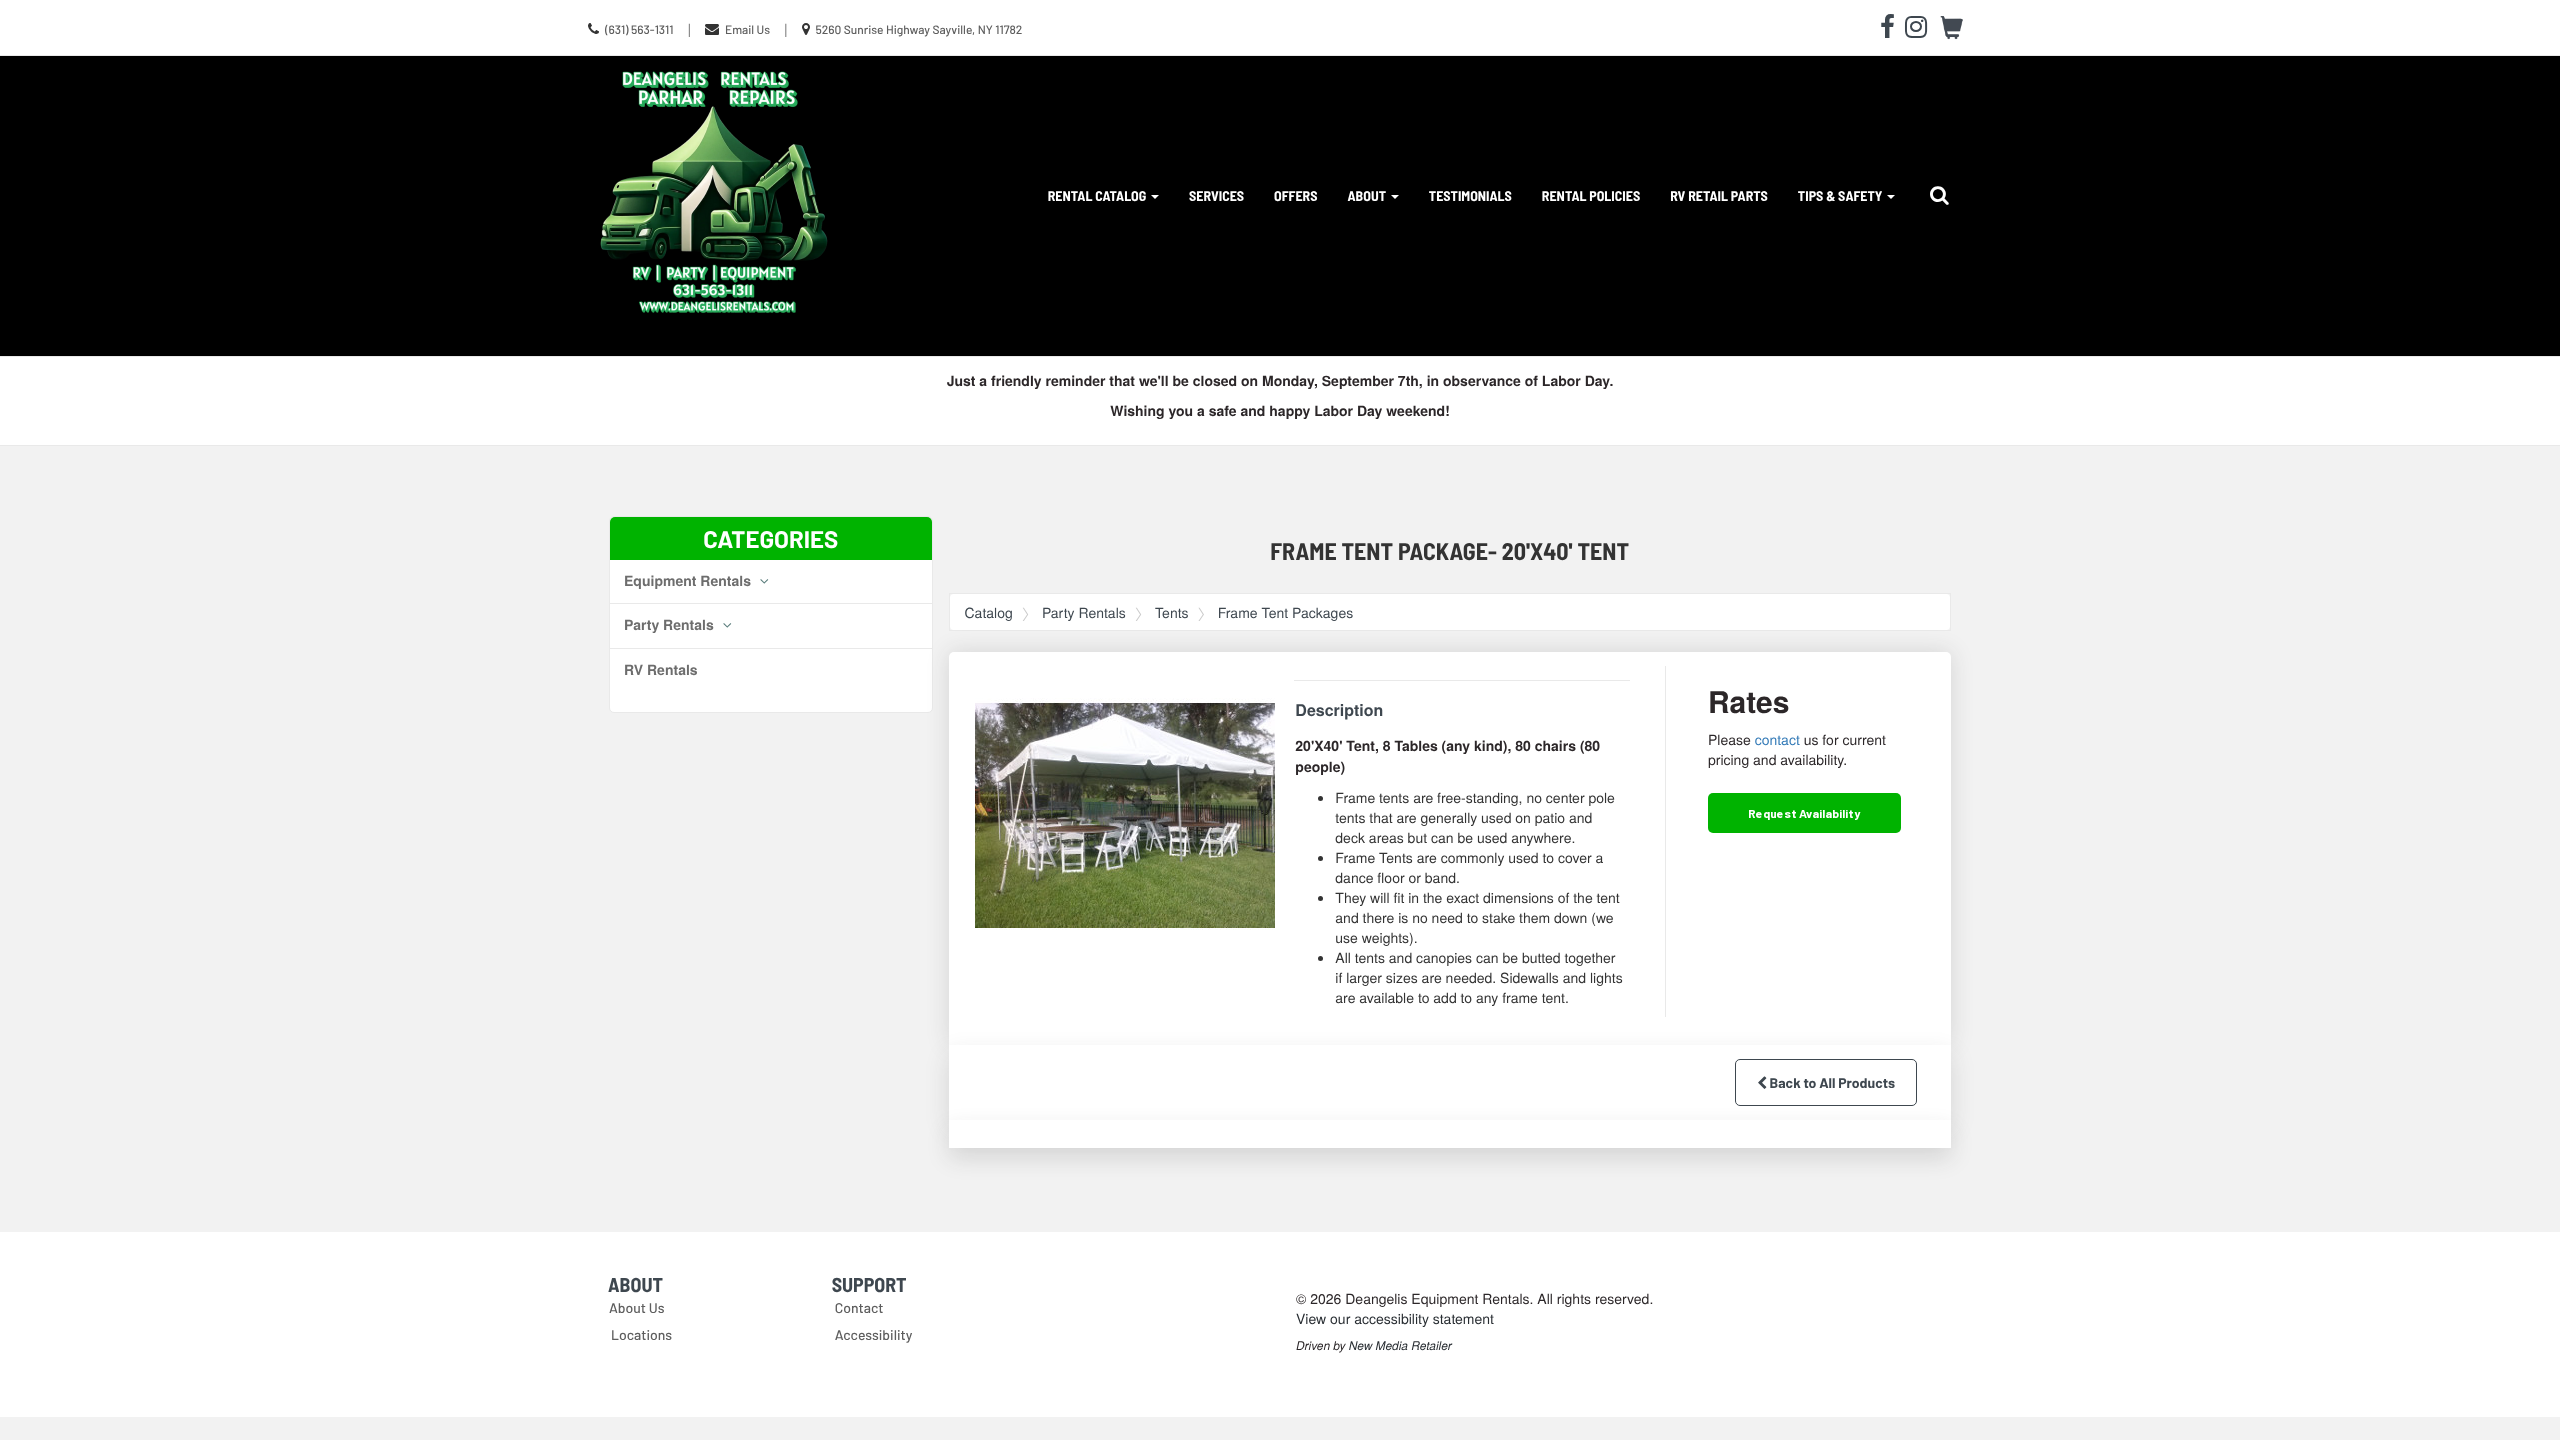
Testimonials (1470, 195)
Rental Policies (1591, 195)
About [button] (1368, 195)
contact (1777, 739)
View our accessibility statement (1395, 1318)
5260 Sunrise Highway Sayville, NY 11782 (918, 30)
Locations (641, 1334)
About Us (637, 1307)
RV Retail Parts (1719, 195)
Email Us (747, 30)
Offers (1295, 195)
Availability (1804, 813)
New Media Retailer (1400, 1346)
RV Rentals (661, 670)
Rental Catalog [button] (1098, 195)
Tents (1172, 612)
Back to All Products (1831, 1082)
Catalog (989, 612)
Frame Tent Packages (1285, 612)
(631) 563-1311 (639, 30)
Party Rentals (671, 625)
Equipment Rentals (689, 581)
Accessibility (874, 1334)
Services (1216, 195)
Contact (859, 1307)
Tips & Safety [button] (1841, 195)
